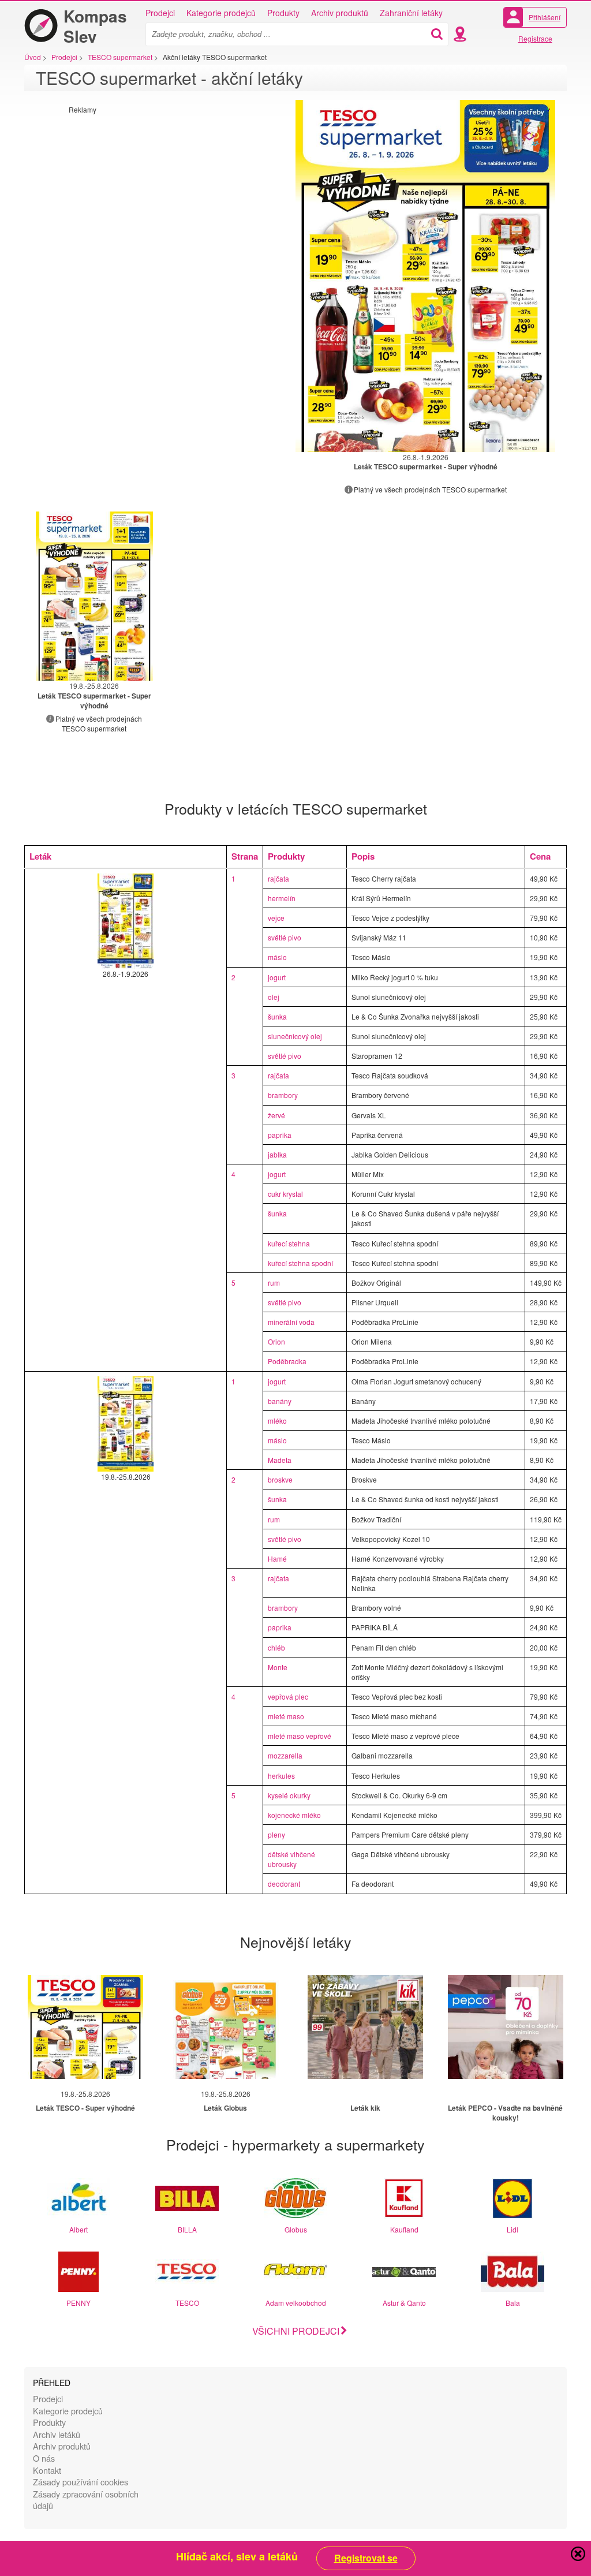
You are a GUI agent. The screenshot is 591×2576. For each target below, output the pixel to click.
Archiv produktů (340, 13)
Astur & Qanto (404, 2303)
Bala (513, 2303)
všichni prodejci (296, 2331)
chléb (276, 1647)
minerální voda (291, 1322)
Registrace (535, 38)
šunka (277, 1016)
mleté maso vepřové (300, 1736)
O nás (44, 2458)
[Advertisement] (166, 195)
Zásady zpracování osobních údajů (86, 2500)
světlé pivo (285, 937)
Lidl (513, 2229)
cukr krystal (285, 1194)
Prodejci (160, 13)
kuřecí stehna (289, 1243)
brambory (283, 1095)
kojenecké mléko (294, 1815)
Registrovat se (366, 2558)
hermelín (282, 898)
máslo (277, 957)
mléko (277, 1420)
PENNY (78, 2303)
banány (280, 1401)
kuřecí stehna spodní (300, 1263)
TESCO (187, 2303)
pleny (276, 1834)
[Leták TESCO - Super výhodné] (85, 2027)
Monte (278, 1667)
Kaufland (404, 2229)
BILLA (187, 2229)
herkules (281, 1776)
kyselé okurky (289, 1795)
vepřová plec (288, 1696)
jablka (277, 1154)
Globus (296, 2229)
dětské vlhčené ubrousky (291, 1859)
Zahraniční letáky (411, 13)
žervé (276, 1115)
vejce (276, 918)
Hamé (277, 1558)
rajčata (278, 878)
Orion (276, 1341)
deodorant (284, 1884)
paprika (280, 1135)
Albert (78, 2229)
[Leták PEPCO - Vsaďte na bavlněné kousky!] (506, 2027)
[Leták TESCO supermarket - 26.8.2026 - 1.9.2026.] (425, 276)
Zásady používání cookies (81, 2482)
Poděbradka (287, 1361)
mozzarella (285, 1755)
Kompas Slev (95, 26)
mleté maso (286, 1716)
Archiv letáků (57, 2434)
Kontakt (47, 2470)
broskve (280, 1479)
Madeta (280, 1460)
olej (274, 997)
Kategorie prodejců (221, 13)
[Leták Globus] (226, 2027)
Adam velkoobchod (296, 2303)
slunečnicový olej (295, 1036)
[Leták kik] (365, 2027)
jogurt (277, 977)
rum (274, 1283)
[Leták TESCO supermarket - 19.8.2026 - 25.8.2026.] (94, 596)
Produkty (283, 13)
